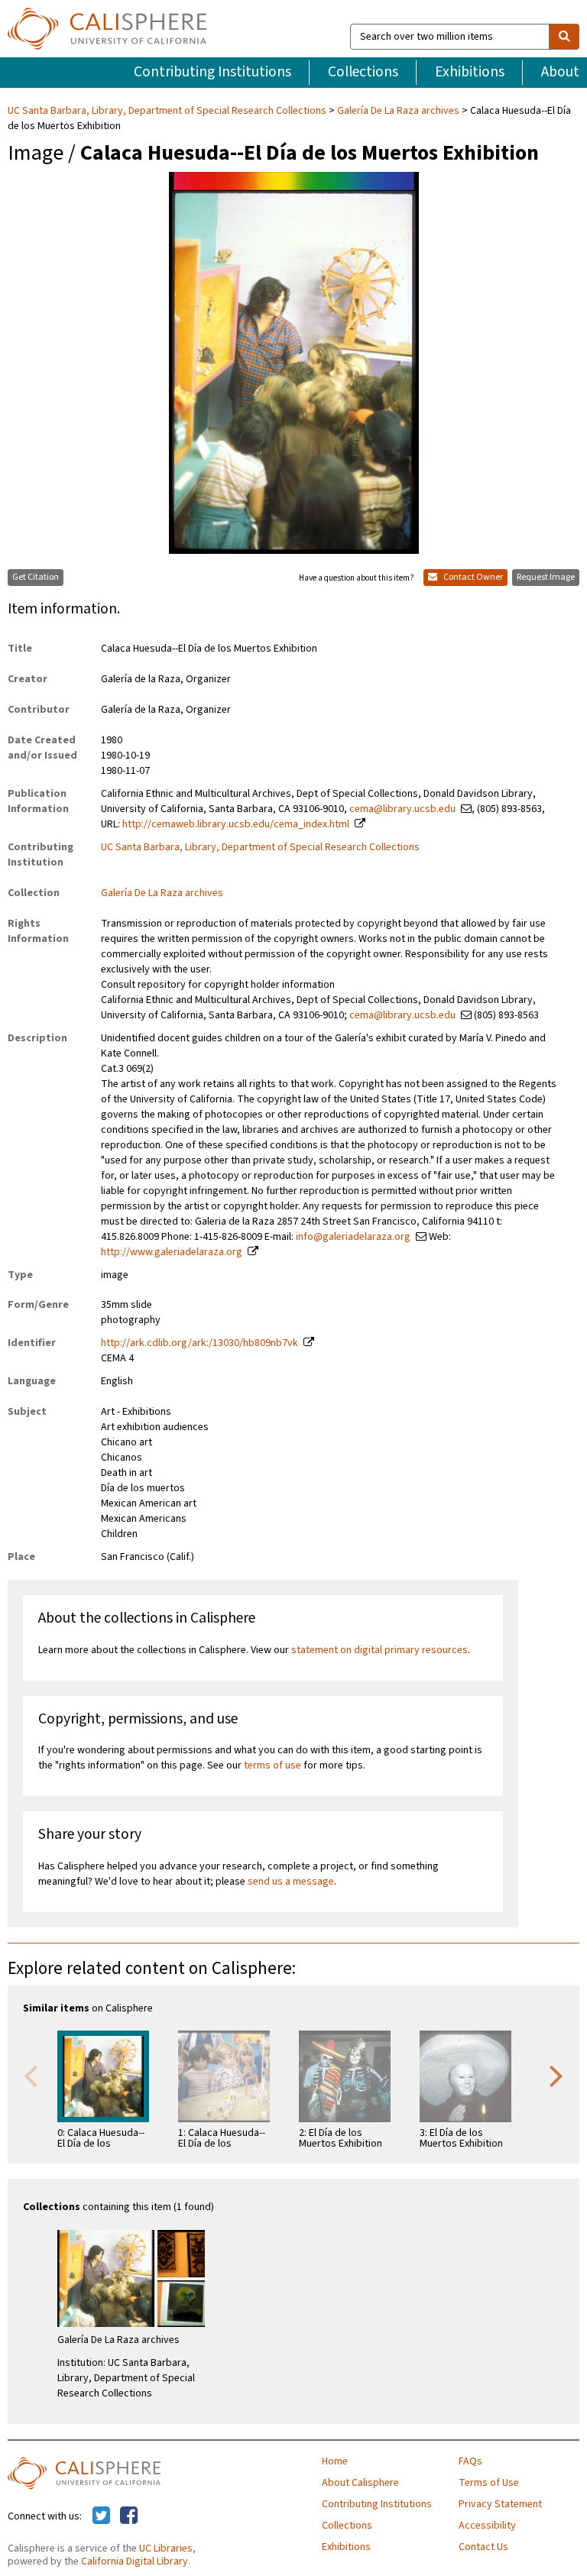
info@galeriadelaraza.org (353, 1237)
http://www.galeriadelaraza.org (172, 1252)
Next (556, 2075)
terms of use (272, 1765)
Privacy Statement (500, 2504)
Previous (31, 2075)
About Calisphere (360, 2483)
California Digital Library (135, 2561)
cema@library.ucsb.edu (402, 809)
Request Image (546, 577)
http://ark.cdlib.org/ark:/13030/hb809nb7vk (199, 1343)
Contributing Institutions (212, 72)
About (560, 72)
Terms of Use (489, 2483)
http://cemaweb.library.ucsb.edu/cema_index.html (236, 824)
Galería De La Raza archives (398, 111)
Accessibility (487, 2526)
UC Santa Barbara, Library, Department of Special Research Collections (168, 111)
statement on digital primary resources (379, 1650)
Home (335, 2461)
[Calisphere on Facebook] (129, 2516)
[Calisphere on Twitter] (101, 2516)
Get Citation (36, 577)
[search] (564, 37)
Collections (363, 72)
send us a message (291, 1882)
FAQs (470, 2461)
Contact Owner (472, 577)
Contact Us (483, 2547)
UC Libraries (166, 2548)
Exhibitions (470, 72)
